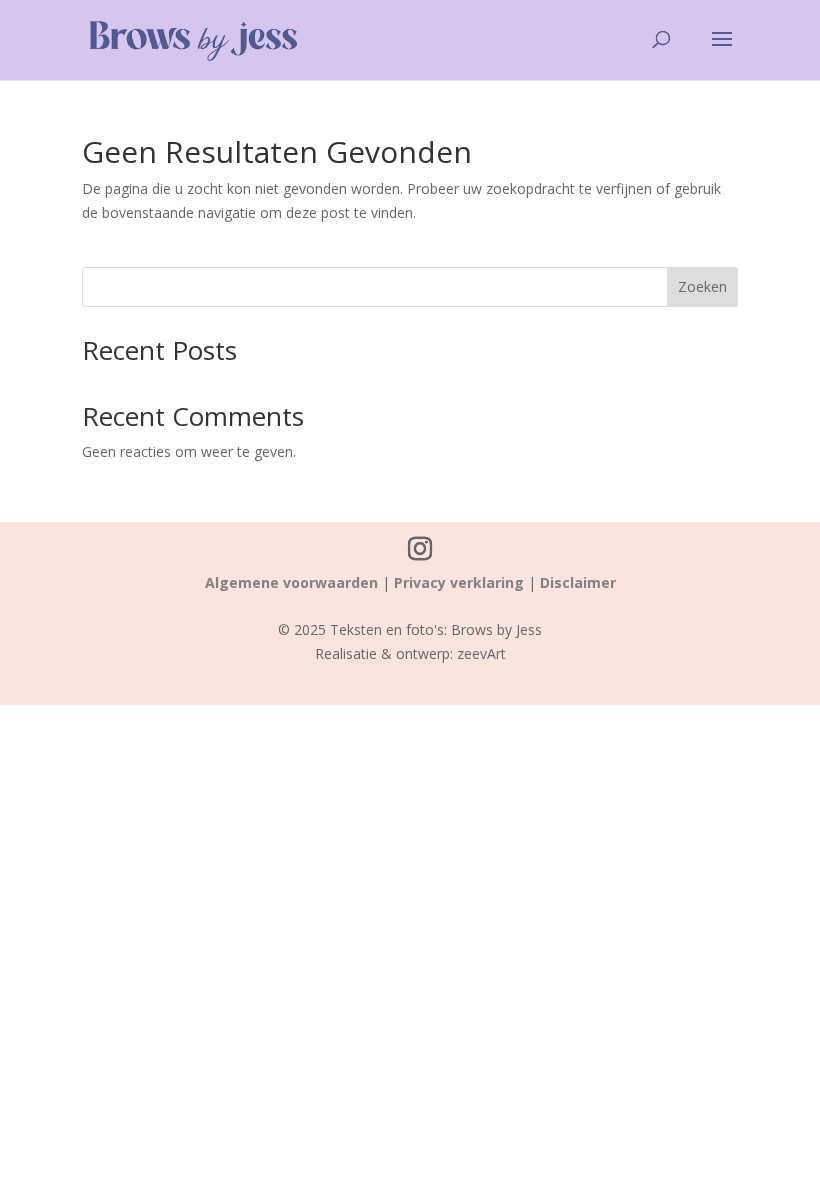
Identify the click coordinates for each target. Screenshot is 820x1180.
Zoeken (702, 286)
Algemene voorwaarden (291, 582)
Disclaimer (578, 582)
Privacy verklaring (459, 582)
